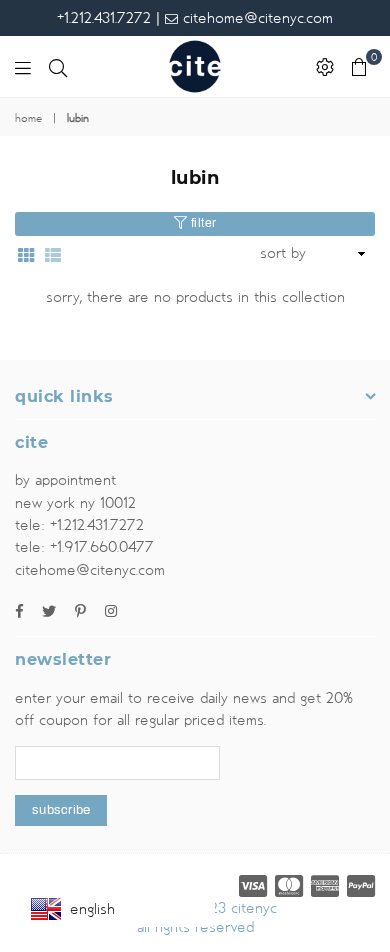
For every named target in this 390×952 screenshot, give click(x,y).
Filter (202, 223)
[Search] (58, 67)
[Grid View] (26, 253)
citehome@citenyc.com (255, 18)
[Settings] (325, 67)
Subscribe (61, 810)
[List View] (53, 253)
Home (28, 119)
